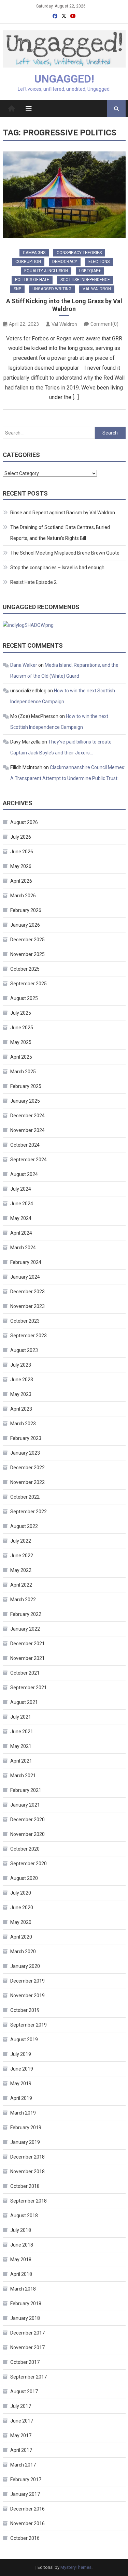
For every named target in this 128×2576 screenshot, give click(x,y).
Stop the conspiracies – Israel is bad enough (57, 568)
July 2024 (21, 1189)
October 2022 (25, 1497)
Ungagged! (64, 79)
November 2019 (27, 1996)
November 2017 (27, 2347)
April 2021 (21, 1761)
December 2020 (27, 1820)
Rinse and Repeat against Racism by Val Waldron (63, 513)
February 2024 (26, 1262)
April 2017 (21, 2450)
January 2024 (25, 1277)
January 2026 (25, 925)
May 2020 (21, 1922)
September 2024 (29, 1160)
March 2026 (23, 896)
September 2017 (29, 2377)
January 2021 (25, 1805)
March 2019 (23, 2113)
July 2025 (21, 1013)
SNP (17, 289)
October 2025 (25, 969)
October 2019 (25, 2010)
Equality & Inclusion (46, 271)
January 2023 (25, 1453)
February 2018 (26, 2303)
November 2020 (27, 1834)
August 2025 (24, 998)
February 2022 (26, 1614)
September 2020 (29, 1864)
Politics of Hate (32, 280)
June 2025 (22, 1028)
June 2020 (22, 1908)
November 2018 (27, 2172)
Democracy (65, 262)
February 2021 (26, 1790)
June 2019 (22, 2069)
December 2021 (27, 1644)
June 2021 (22, 1732)
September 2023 (29, 1336)
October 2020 (25, 1849)
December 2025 (27, 940)
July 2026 (21, 837)
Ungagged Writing (52, 289)
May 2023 (21, 1394)
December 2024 (27, 1116)
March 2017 (23, 2465)
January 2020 (25, 1966)
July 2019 (21, 2054)
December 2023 (27, 1292)
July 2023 (21, 1365)
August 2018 (24, 2216)
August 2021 (24, 1702)
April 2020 (21, 1937)
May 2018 (21, 2259)
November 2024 (27, 1130)
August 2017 (24, 2391)
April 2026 (21, 881)
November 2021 (27, 1658)
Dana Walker (24, 665)
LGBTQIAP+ (90, 271)
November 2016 (27, 2523)
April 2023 (21, 1409)
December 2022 (27, 1468)
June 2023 (22, 1380)
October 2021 (25, 1673)
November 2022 (27, 1482)
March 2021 (23, 1776)
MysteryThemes (76, 2567)
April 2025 (21, 1057)
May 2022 (21, 1570)
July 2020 (21, 1893)
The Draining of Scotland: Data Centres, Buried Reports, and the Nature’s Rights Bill (60, 533)
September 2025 (29, 984)
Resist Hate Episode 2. (34, 582)
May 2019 (21, 2084)
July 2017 (21, 2406)
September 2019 (29, 2025)
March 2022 (23, 1600)
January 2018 (25, 2318)
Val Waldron (97, 289)
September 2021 (29, 1688)
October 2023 (25, 1321)
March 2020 (23, 1952)
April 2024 (21, 1233)
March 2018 (23, 2289)
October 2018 (25, 2186)
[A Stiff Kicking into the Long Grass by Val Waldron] (64, 195)
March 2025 (23, 1072)
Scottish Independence (85, 280)
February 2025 (26, 1086)
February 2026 (26, 910)
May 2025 (21, 1042)
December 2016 (27, 2509)
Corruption (28, 262)
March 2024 (23, 1248)
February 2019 (26, 2128)
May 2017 (21, 2435)
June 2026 (22, 852)
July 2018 (21, 2230)
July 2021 (21, 1717)
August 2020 (24, 1878)
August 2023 (24, 1350)
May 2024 (21, 1218)
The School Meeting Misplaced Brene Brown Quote (65, 553)
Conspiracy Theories (79, 253)
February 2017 (26, 2479)
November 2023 (27, 1306)
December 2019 (27, 1981)
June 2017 (22, 2421)
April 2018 (21, 2274)
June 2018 (22, 2245)
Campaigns (34, 253)
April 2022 (21, 1585)
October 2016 (25, 2538)
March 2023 (23, 1424)
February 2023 (26, 1438)
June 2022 (22, 1556)
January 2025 (25, 1101)
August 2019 (24, 2040)
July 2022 (21, 1541)
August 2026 (24, 822)
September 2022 (29, 1512)
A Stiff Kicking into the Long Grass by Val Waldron (64, 305)
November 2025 (27, 954)
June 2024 (22, 1204)
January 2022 (25, 1629)
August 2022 (24, 1526)
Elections (99, 262)
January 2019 (25, 2142)
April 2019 (21, 2098)
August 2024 (24, 1174)
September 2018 (29, 2201)
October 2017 (25, 2362)
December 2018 (27, 2157)
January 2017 (25, 2494)
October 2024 (25, 1145)
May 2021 (21, 1746)
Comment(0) (104, 324)
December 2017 (27, 2333)
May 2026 (21, 866)
